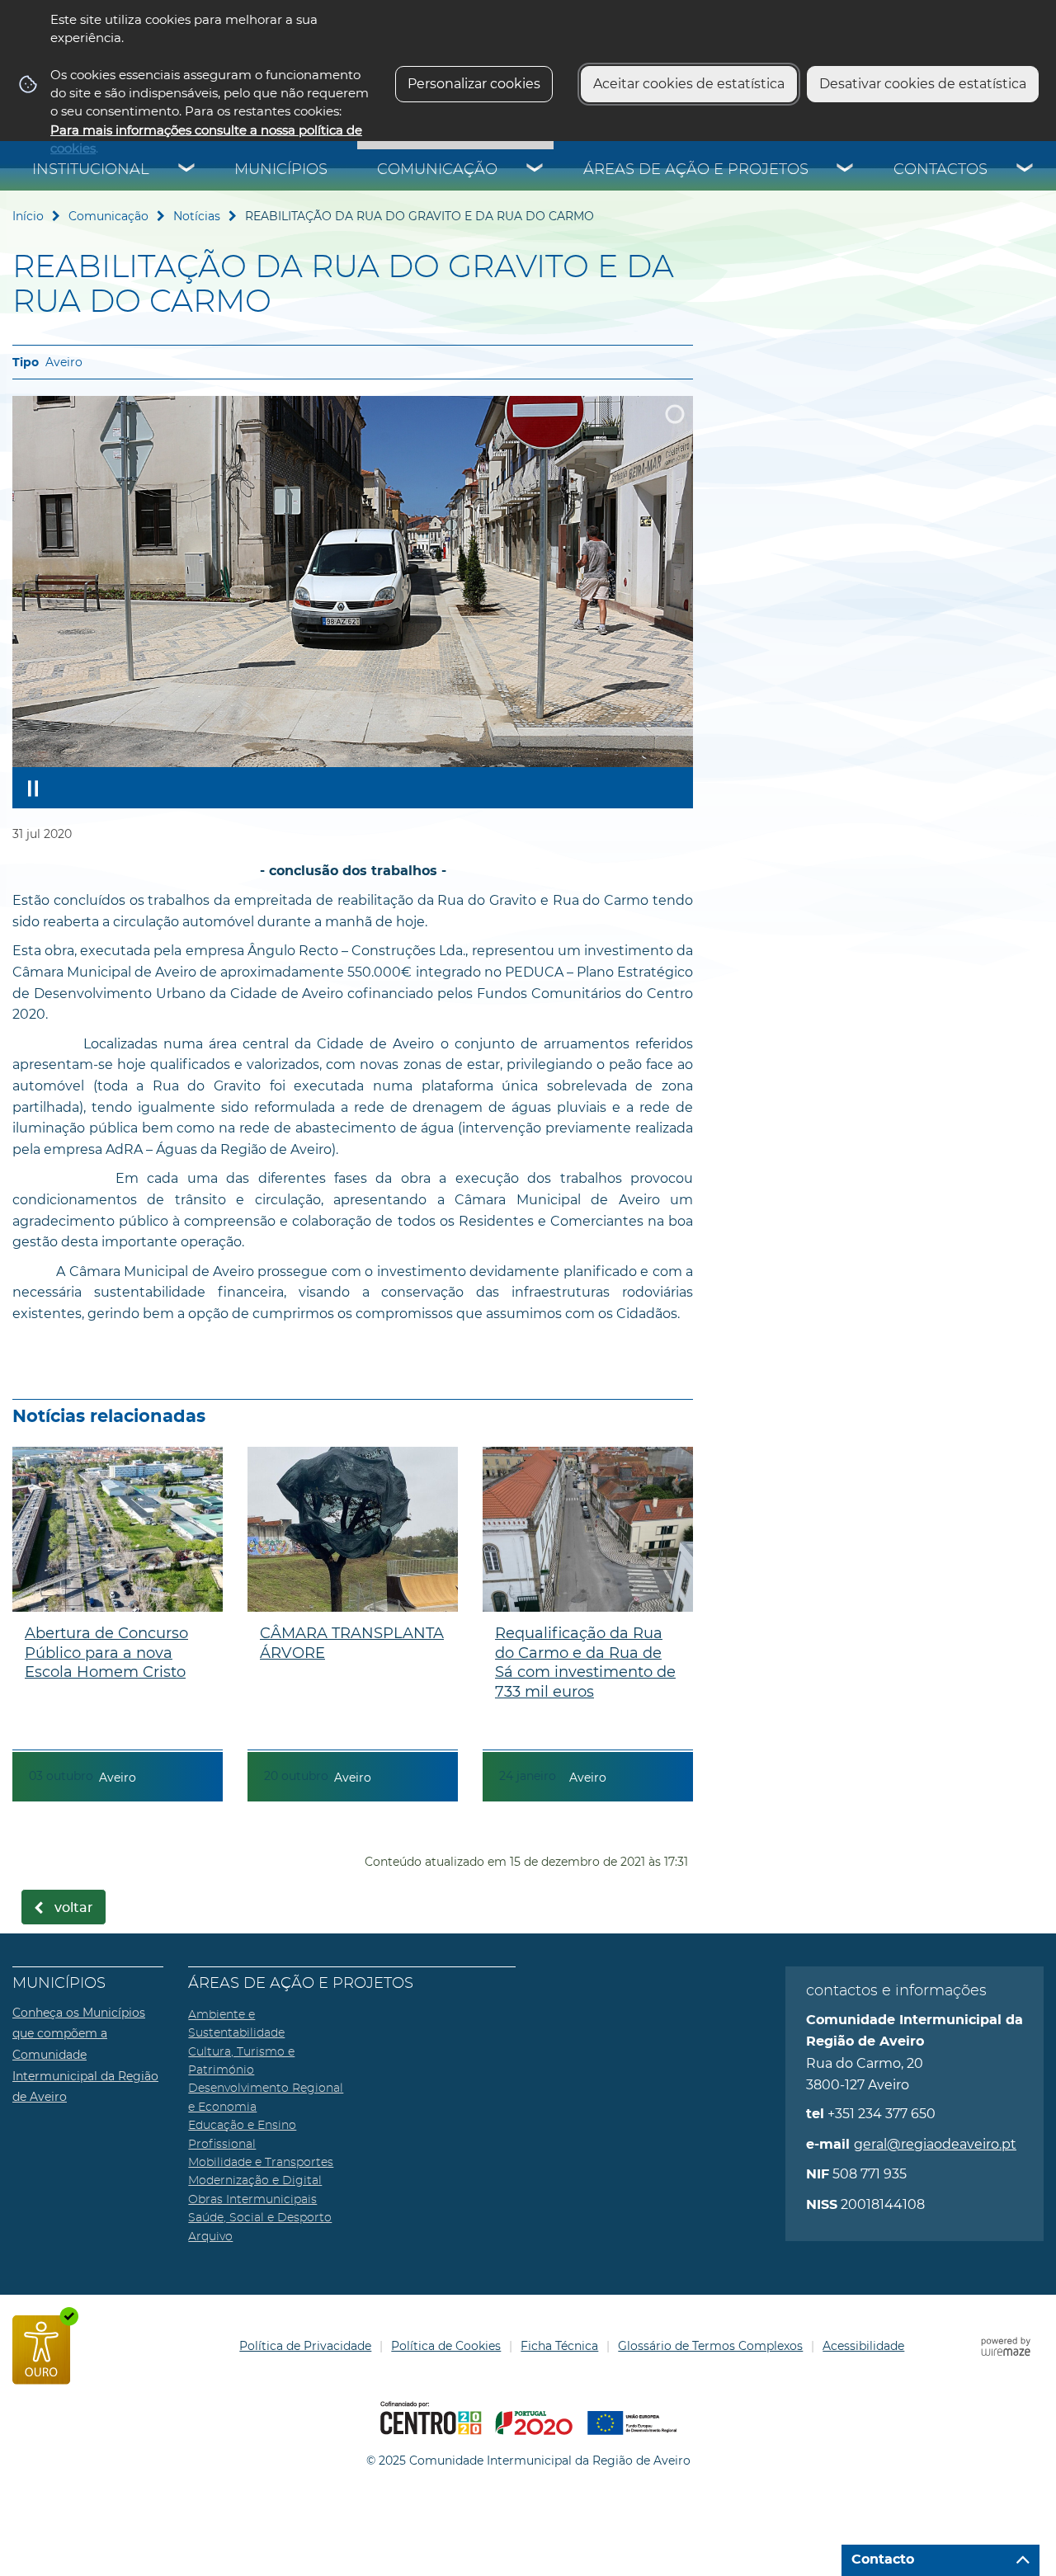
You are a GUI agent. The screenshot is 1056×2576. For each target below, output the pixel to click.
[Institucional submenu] (187, 170)
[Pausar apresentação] (33, 788)
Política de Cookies (446, 2346)
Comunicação (437, 170)
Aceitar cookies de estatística (689, 84)
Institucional (91, 170)
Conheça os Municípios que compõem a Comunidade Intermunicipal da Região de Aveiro (85, 2055)
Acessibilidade (863, 2346)
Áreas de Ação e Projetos (696, 170)
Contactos (940, 170)
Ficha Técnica (559, 2346)
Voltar (74, 1908)
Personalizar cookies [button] (474, 84)
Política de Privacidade (305, 2346)
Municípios (281, 170)
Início (28, 216)
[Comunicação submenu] (535, 170)
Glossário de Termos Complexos (710, 2346)
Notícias (197, 216)
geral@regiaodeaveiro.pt (935, 2144)
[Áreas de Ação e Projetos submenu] (846, 170)
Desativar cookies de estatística (923, 84)
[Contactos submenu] (1025, 170)
